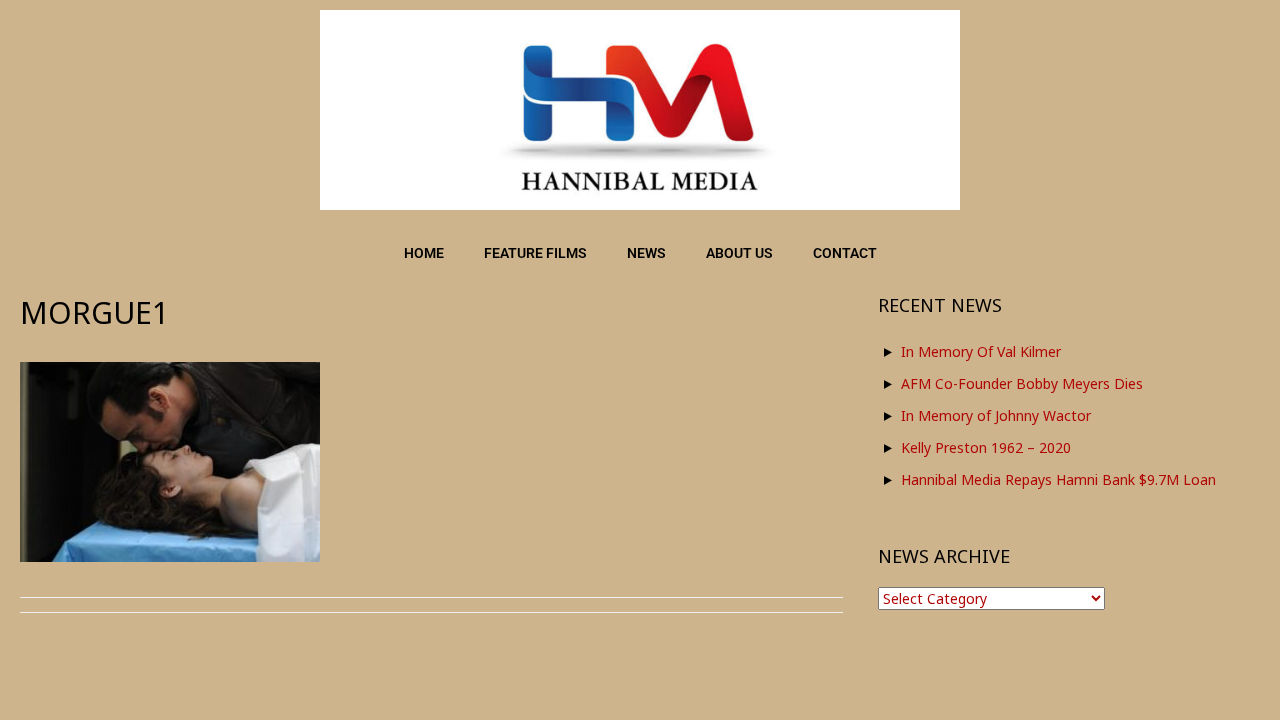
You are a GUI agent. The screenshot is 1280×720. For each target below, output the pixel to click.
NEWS (646, 253)
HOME (424, 253)
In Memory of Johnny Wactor (996, 415)
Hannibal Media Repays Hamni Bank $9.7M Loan (1058, 479)
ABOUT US (739, 253)
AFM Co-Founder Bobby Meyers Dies (1022, 383)
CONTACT (845, 253)
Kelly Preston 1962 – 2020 (986, 447)
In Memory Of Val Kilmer (981, 351)
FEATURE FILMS (535, 253)
